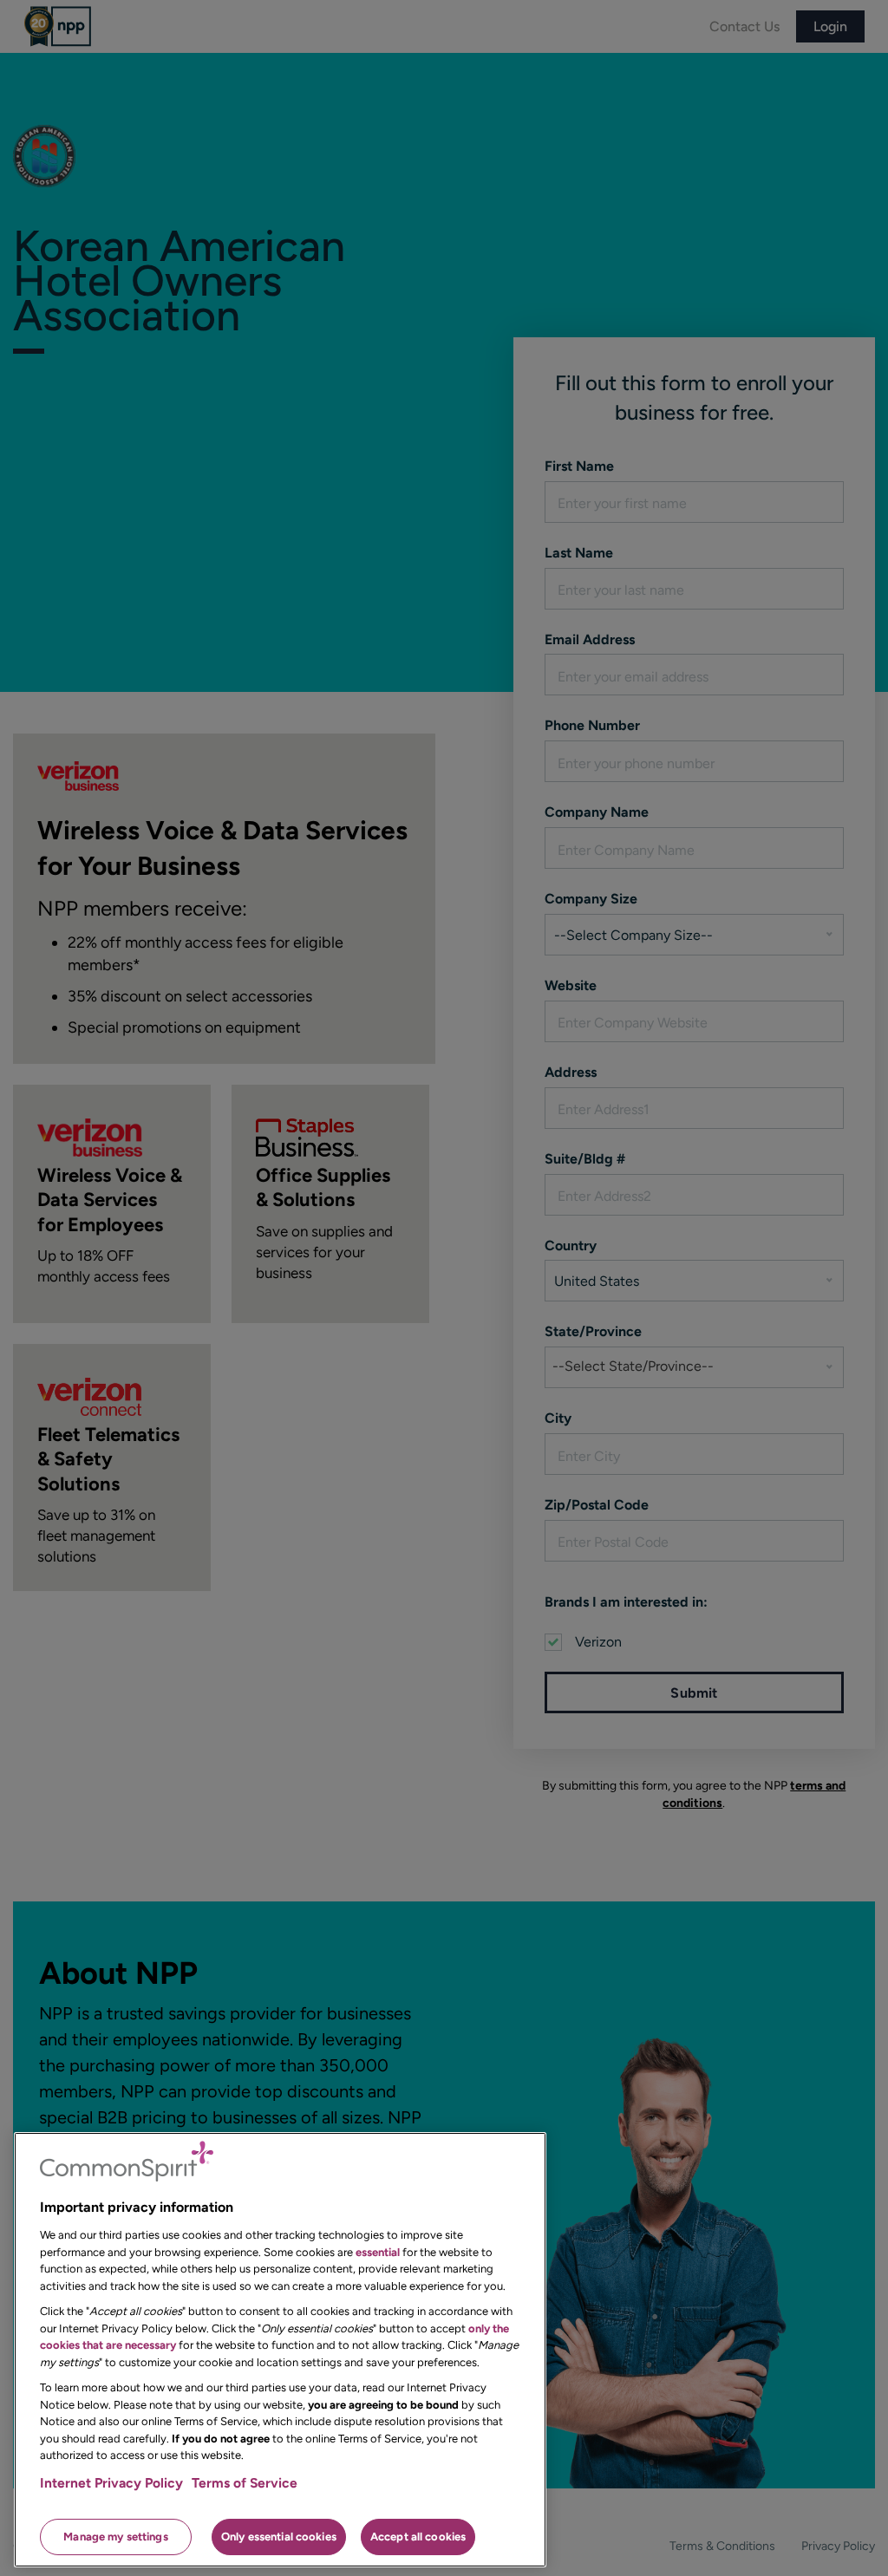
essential (378, 2252)
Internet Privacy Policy (111, 2483)
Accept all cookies (418, 2537)
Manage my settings (115, 2537)
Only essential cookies (279, 2537)
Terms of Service (245, 2483)
